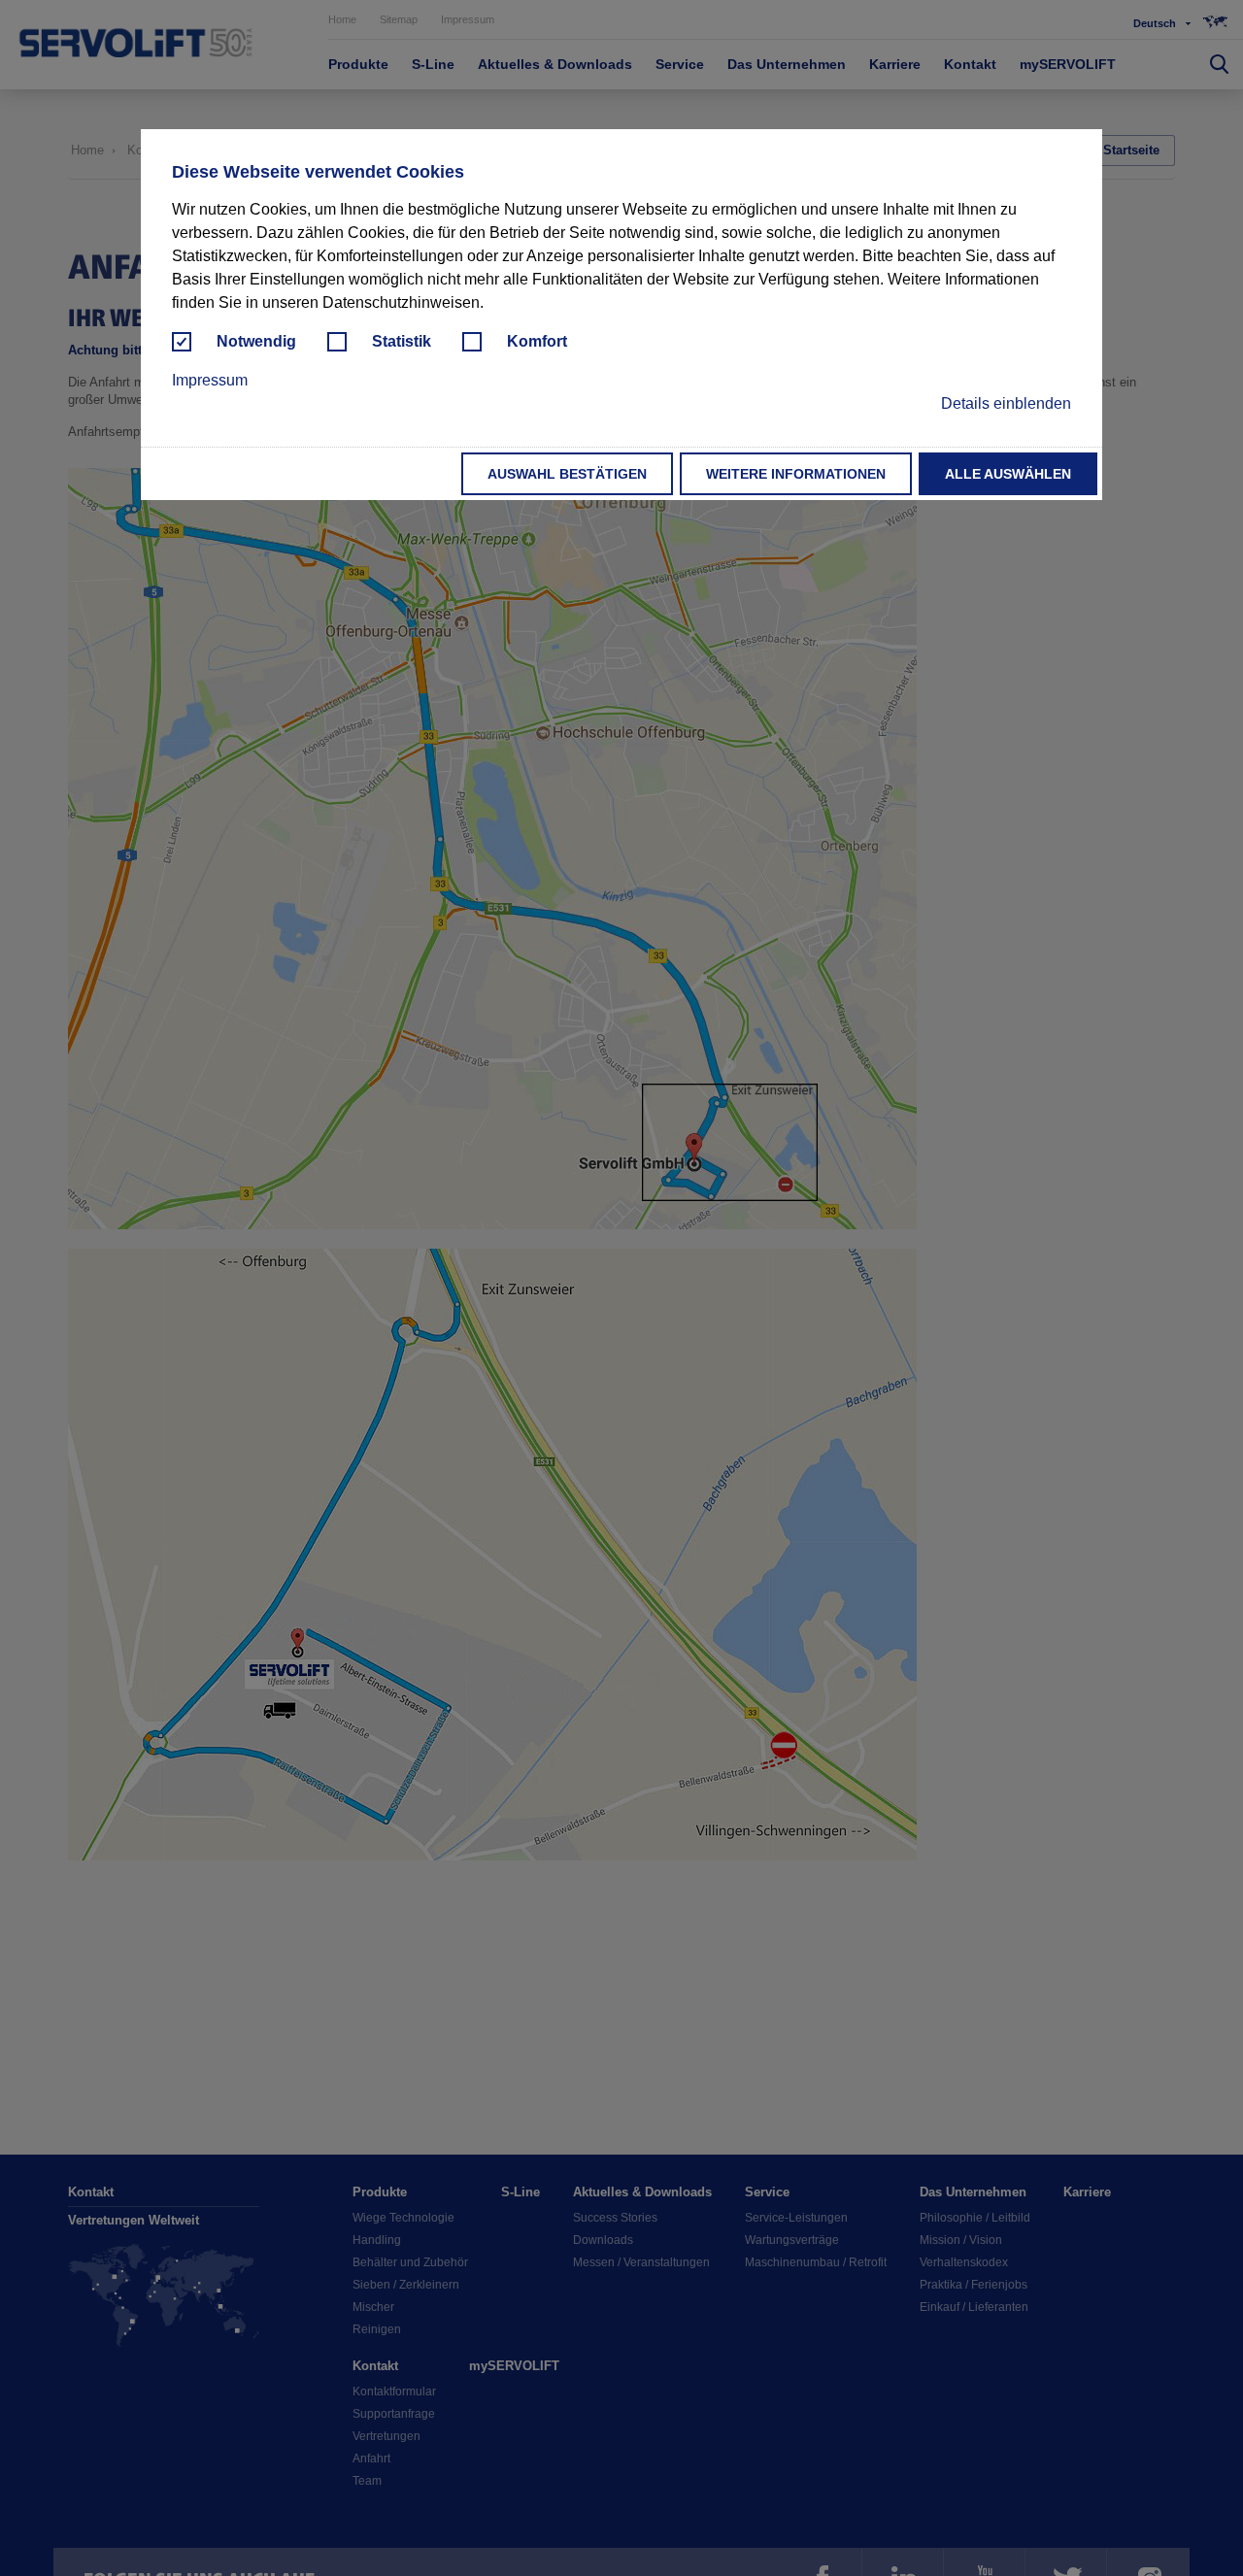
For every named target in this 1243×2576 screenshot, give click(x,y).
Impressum (210, 380)
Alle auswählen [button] (1008, 474)
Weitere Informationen (796, 474)
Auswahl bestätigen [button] (567, 474)
